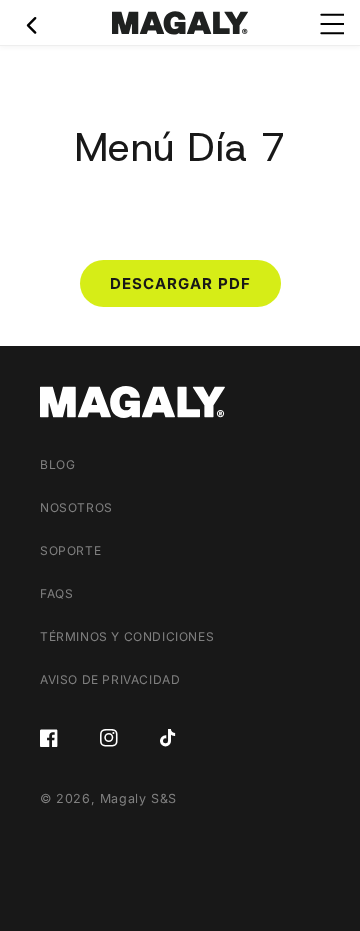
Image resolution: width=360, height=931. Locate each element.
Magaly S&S (138, 798)
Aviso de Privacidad (110, 679)
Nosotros (76, 507)
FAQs (56, 593)
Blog (57, 464)
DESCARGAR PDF (180, 283)
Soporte (70, 550)
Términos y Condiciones (127, 636)
